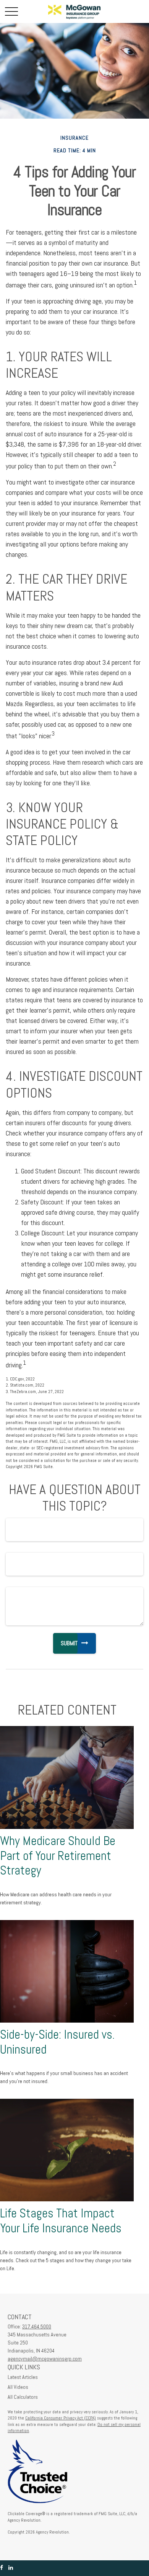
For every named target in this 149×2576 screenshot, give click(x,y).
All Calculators (23, 2397)
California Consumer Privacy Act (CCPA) (61, 2418)
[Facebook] (2, 2568)
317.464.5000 (37, 2326)
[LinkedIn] (11, 2568)
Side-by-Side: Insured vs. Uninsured (57, 2042)
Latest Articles (23, 2377)
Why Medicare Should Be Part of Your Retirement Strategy (58, 1856)
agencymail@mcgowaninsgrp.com (45, 2359)
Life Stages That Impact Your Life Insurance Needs (61, 2221)
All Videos (18, 2387)
